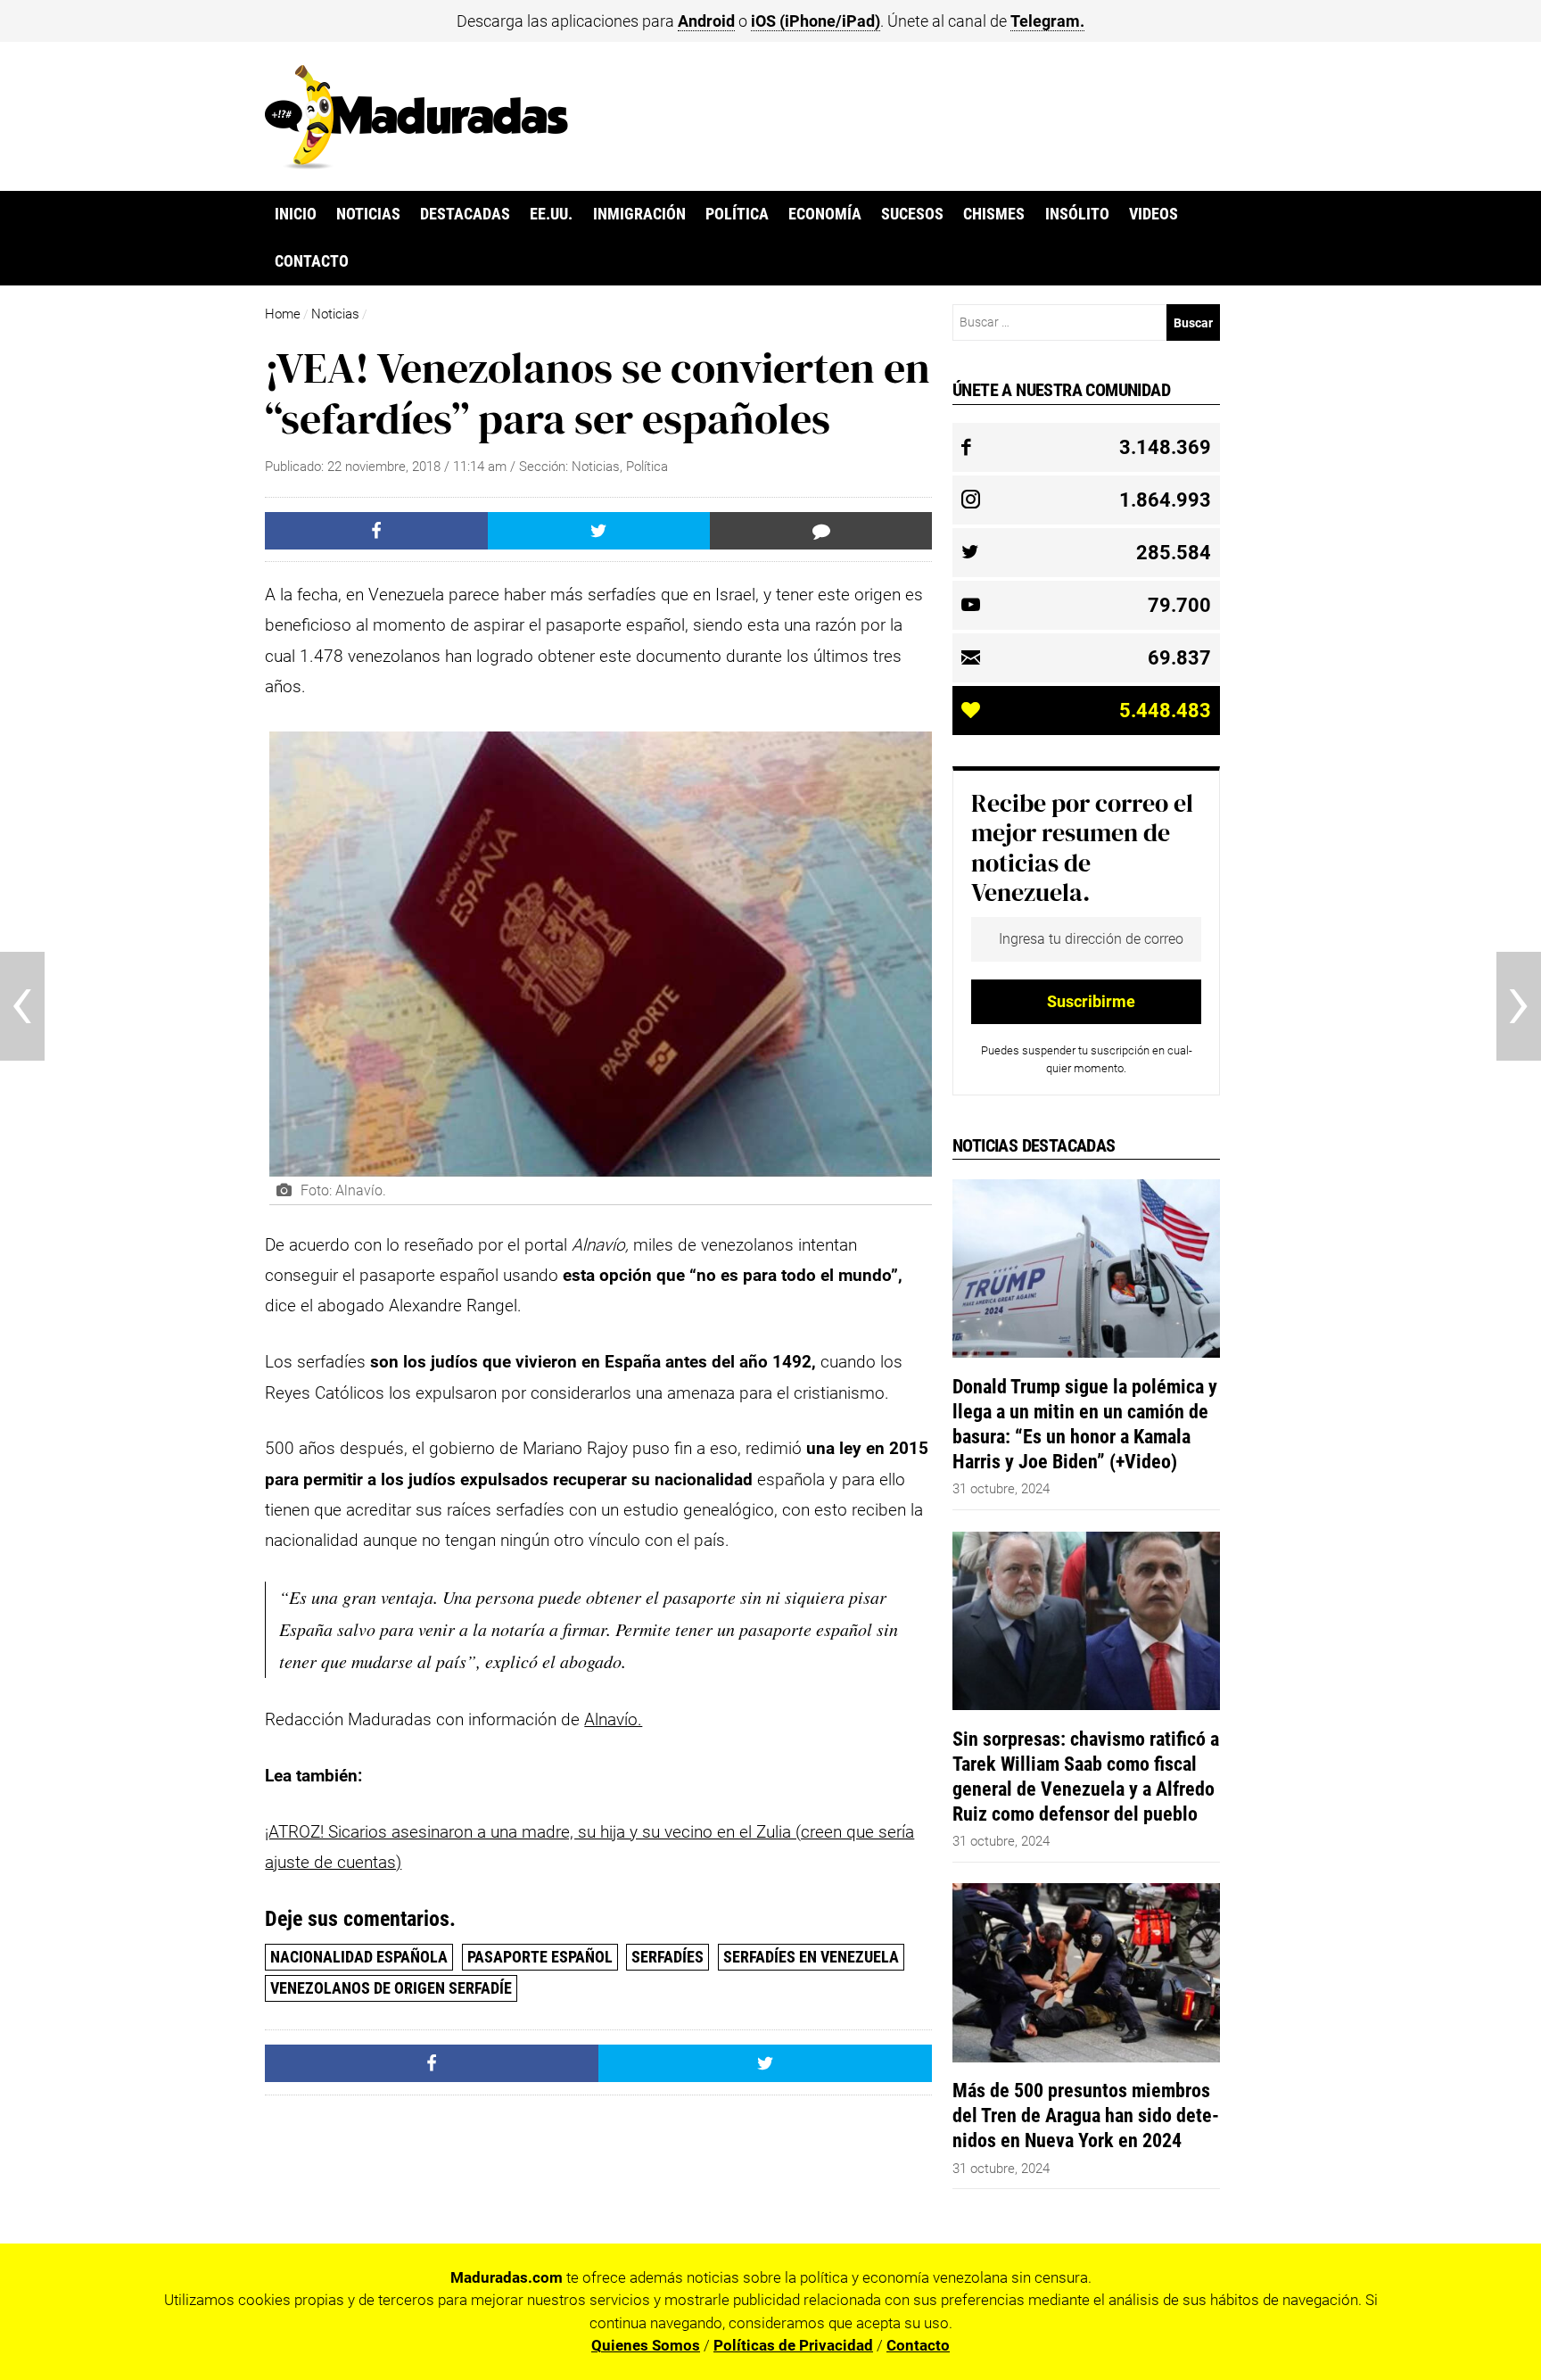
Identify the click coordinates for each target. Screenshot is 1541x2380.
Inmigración (639, 214)
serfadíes (667, 1957)
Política (737, 214)
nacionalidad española (359, 1957)
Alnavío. (613, 1719)
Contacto (312, 261)
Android (706, 21)
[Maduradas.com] (416, 163)
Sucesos (912, 214)
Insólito (1077, 214)
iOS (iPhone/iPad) (816, 21)
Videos (1154, 214)
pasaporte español (540, 1957)
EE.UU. (551, 214)
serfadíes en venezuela (811, 1957)
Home (283, 314)
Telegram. (1047, 21)
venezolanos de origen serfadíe (391, 1988)
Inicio (296, 214)
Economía (825, 214)
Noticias (368, 214)
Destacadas (465, 214)
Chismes (994, 214)
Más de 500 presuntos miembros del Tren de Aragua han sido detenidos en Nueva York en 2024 (1086, 2115)
